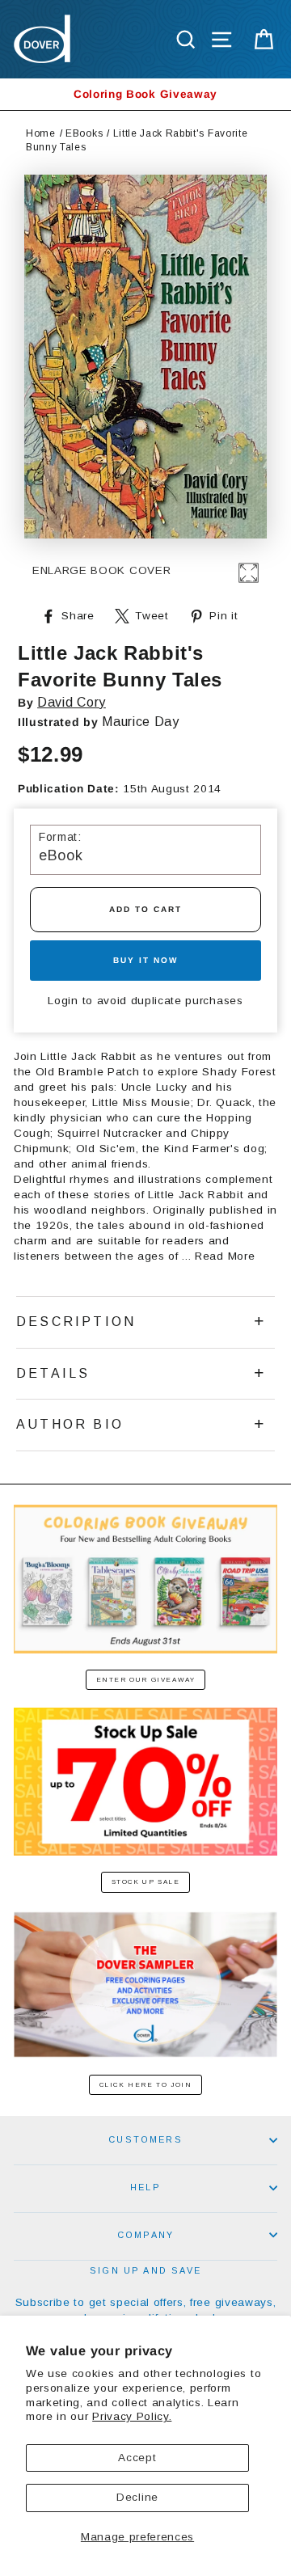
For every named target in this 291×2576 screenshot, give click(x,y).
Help (145, 2187)
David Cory (72, 702)
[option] (145, 94)
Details (53, 1373)
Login (63, 1001)
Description (76, 1322)
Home (41, 133)
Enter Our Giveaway (146, 1680)
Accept (137, 2458)
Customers (145, 2139)
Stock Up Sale (146, 1882)
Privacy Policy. (132, 2416)
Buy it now (145, 960)
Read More (225, 1256)
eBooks (84, 133)
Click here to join (146, 2085)
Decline (137, 2497)
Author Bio (70, 1424)
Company (145, 2235)
